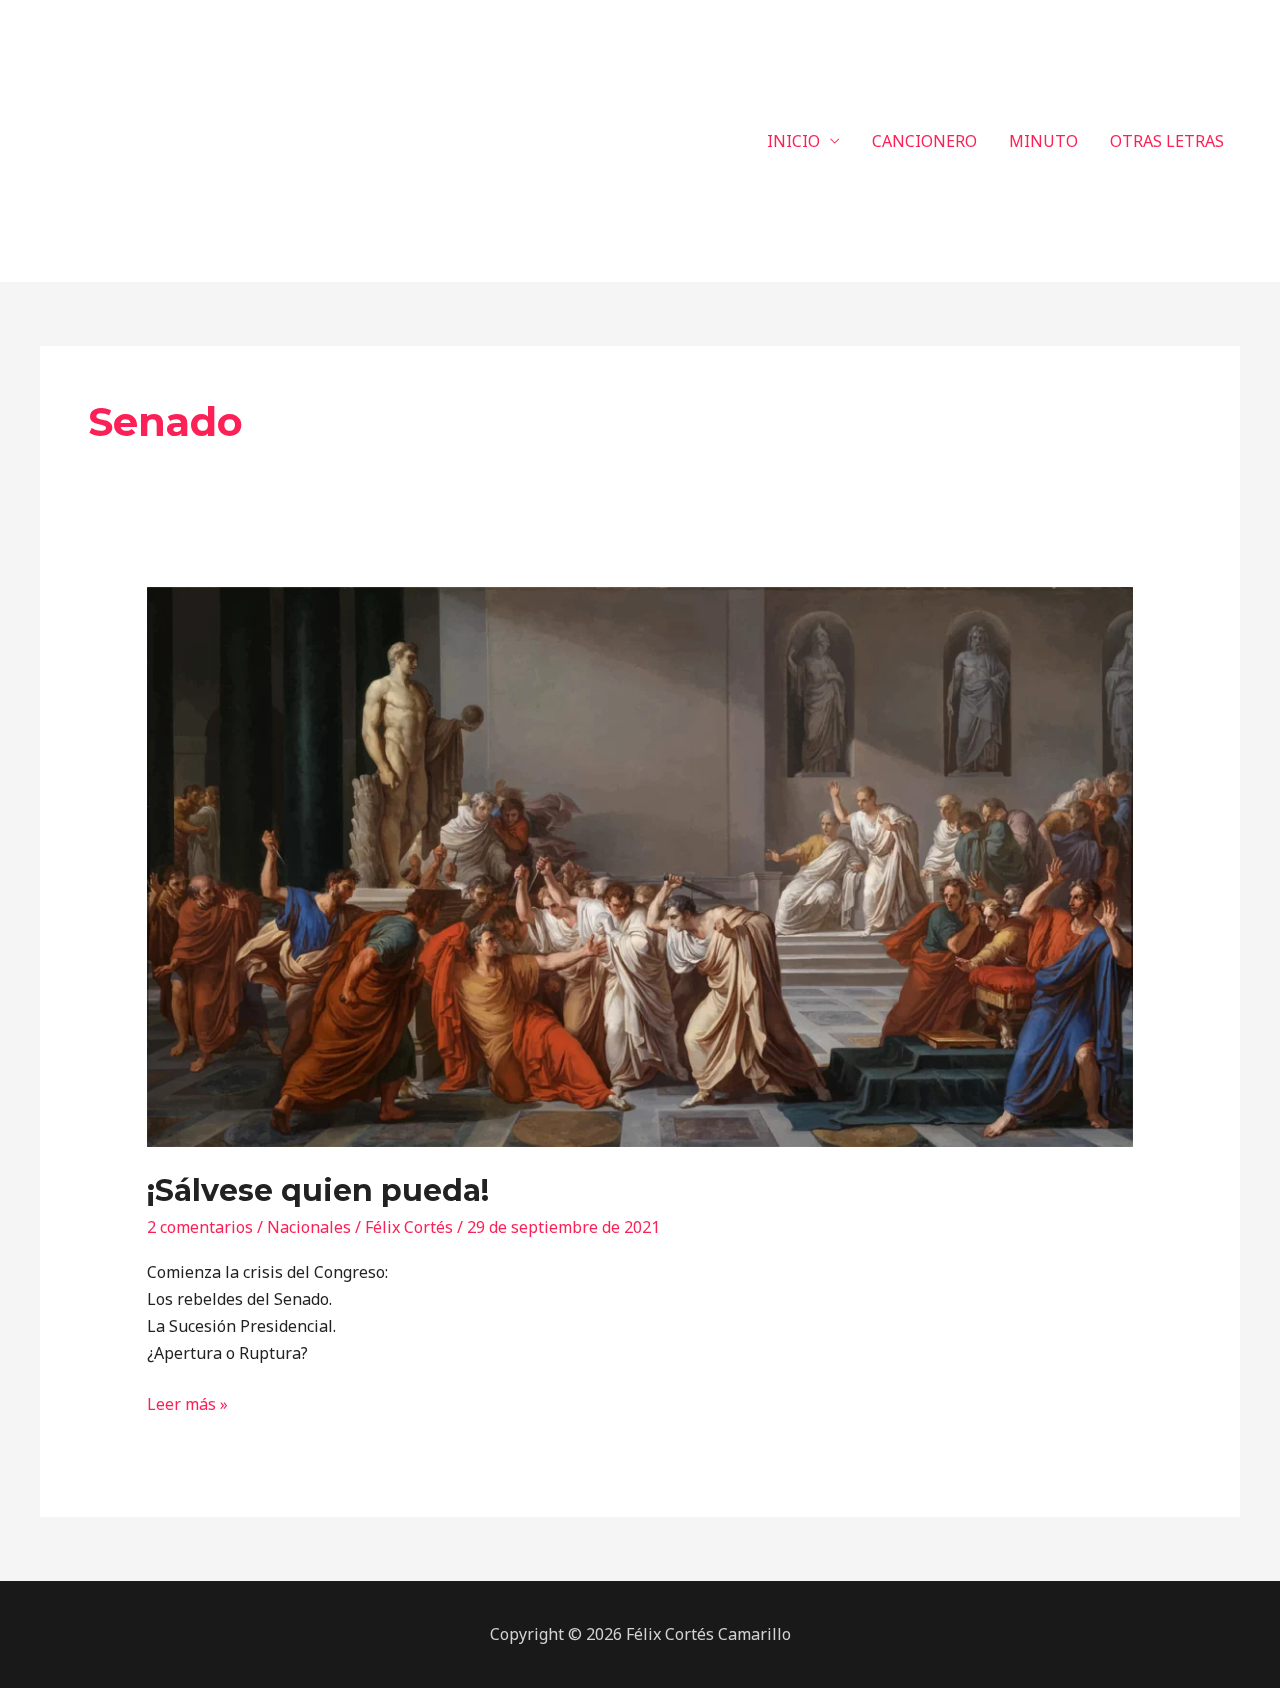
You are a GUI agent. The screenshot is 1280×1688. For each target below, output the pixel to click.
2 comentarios (200, 1227)
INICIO (793, 141)
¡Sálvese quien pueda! (318, 1190)
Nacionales (309, 1227)
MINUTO (1043, 141)
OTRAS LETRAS (1167, 141)
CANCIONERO (924, 141)
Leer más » (187, 1403)
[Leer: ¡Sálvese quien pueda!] (640, 866)
